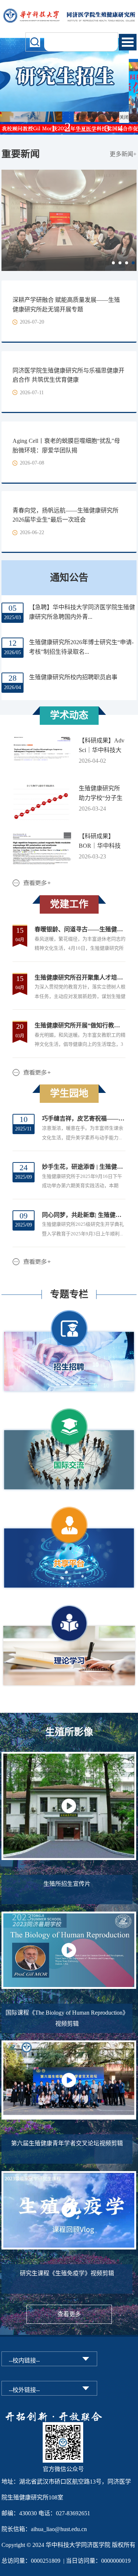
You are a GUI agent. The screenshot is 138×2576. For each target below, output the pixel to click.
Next (130, 216)
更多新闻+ (123, 154)
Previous (8, 216)
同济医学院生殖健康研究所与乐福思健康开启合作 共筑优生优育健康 (68, 375)
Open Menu (128, 42)
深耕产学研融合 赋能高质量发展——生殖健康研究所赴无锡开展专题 (66, 305)
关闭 (129, 123)
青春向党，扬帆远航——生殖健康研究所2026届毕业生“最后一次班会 (66, 515)
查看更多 (69, 2314)
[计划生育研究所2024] (69, 12)
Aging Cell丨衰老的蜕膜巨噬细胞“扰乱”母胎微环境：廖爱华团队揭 (66, 446)
